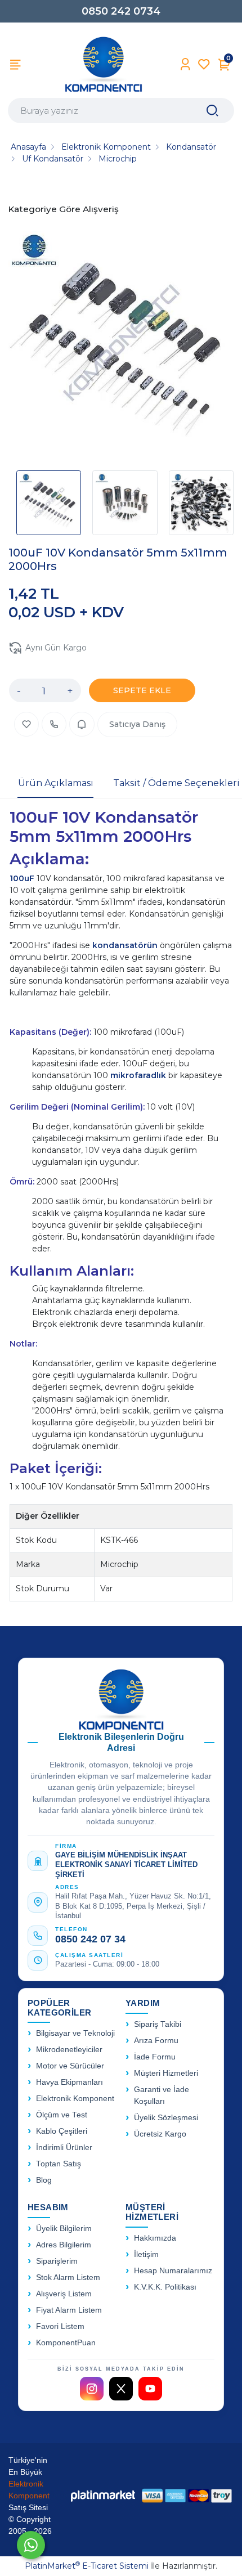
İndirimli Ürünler (64, 2148)
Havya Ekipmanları (70, 2082)
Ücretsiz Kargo (160, 2134)
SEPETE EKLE (142, 690)
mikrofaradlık (139, 1075)
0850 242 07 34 (90, 1939)
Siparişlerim (57, 2261)
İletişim (146, 2254)
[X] (121, 2389)
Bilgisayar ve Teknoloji (75, 2033)
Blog (44, 2180)
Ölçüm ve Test (62, 2115)
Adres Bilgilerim (64, 2245)
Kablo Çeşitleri (62, 2131)
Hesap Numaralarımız (173, 2271)
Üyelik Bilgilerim (64, 2229)
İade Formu (155, 2057)
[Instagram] (92, 2389)
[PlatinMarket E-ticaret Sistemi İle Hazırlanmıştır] (103, 2496)
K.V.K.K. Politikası (165, 2287)
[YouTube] (150, 2389)
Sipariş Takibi (158, 2024)
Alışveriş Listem (64, 2294)
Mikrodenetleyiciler (69, 2050)
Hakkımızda (155, 2238)
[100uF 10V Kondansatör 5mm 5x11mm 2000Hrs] (121, 345)
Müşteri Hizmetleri (166, 2073)
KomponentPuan (66, 2343)
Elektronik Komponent (75, 2099)
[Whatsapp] (31, 2545)
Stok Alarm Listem (68, 2277)
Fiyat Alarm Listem (69, 2310)
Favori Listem (60, 2326)
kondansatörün (126, 945)
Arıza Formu (156, 2041)
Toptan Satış (59, 2164)
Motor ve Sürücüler (70, 2066)
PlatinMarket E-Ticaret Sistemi (87, 2566)
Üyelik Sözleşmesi (166, 2118)
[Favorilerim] (204, 64)
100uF (23, 878)
